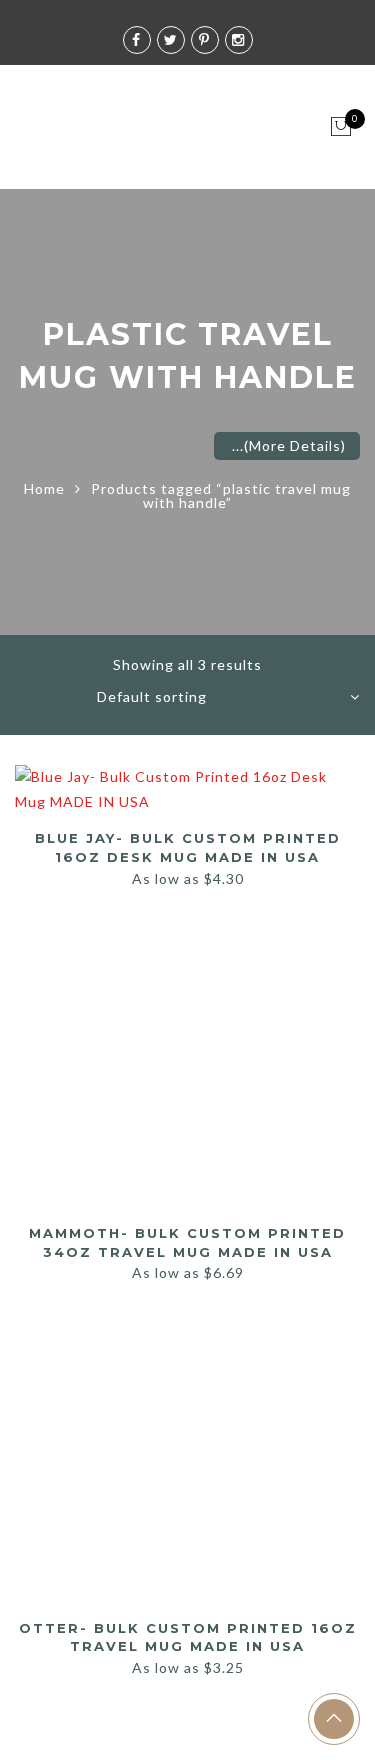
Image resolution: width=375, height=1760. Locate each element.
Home (44, 488)
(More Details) (295, 445)
